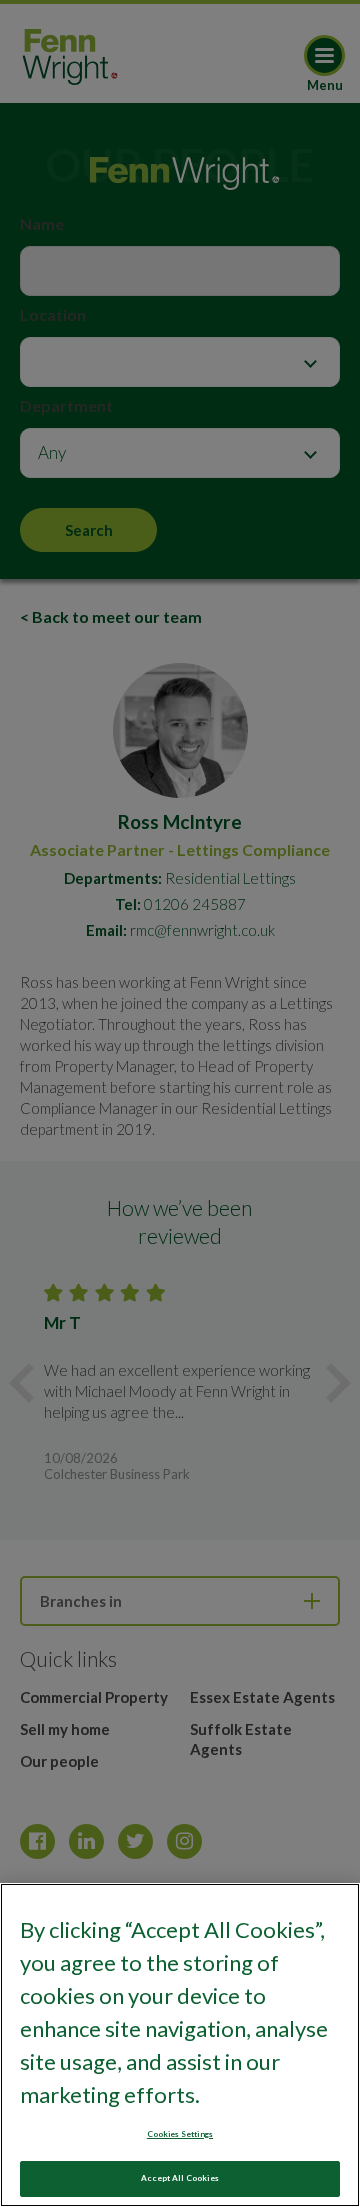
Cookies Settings (180, 2134)
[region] (180, 2045)
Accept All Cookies (179, 2178)
